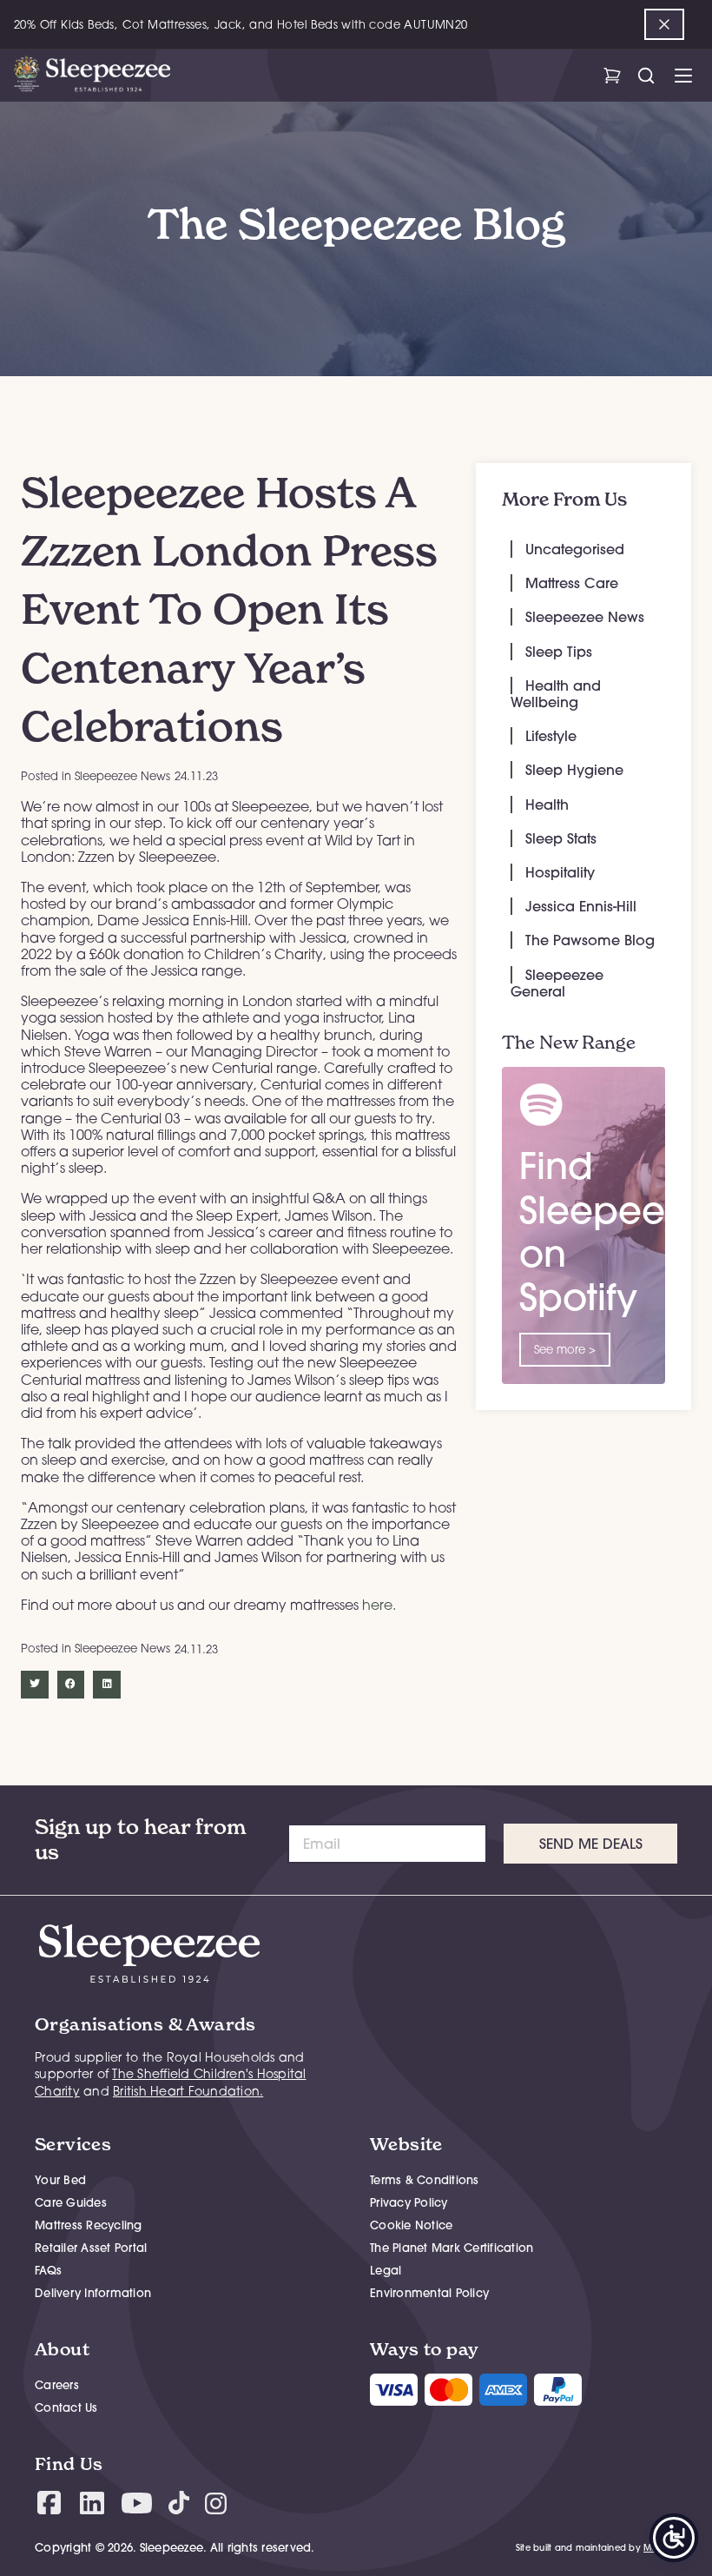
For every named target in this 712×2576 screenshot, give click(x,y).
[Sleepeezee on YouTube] (137, 2503)
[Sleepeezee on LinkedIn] (92, 2503)
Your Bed (60, 2180)
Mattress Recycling (89, 2225)
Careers (57, 2385)
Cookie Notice (411, 2225)
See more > (565, 1349)
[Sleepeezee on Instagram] (216, 2503)
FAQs (48, 2270)
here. (379, 1605)
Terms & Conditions (425, 2180)
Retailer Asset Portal (91, 2248)
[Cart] (612, 76)
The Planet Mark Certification (452, 2248)
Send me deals (591, 1844)
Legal (386, 2270)
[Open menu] (683, 76)
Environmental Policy (429, 2293)
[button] (35, 1685)
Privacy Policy (409, 2202)
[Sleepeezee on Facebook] (49, 2503)
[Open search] (646, 76)
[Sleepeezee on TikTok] (179, 2503)
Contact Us (66, 2407)
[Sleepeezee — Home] (92, 76)
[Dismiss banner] (664, 24)
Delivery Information (93, 2293)
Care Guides (71, 2202)
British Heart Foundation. (188, 2091)
